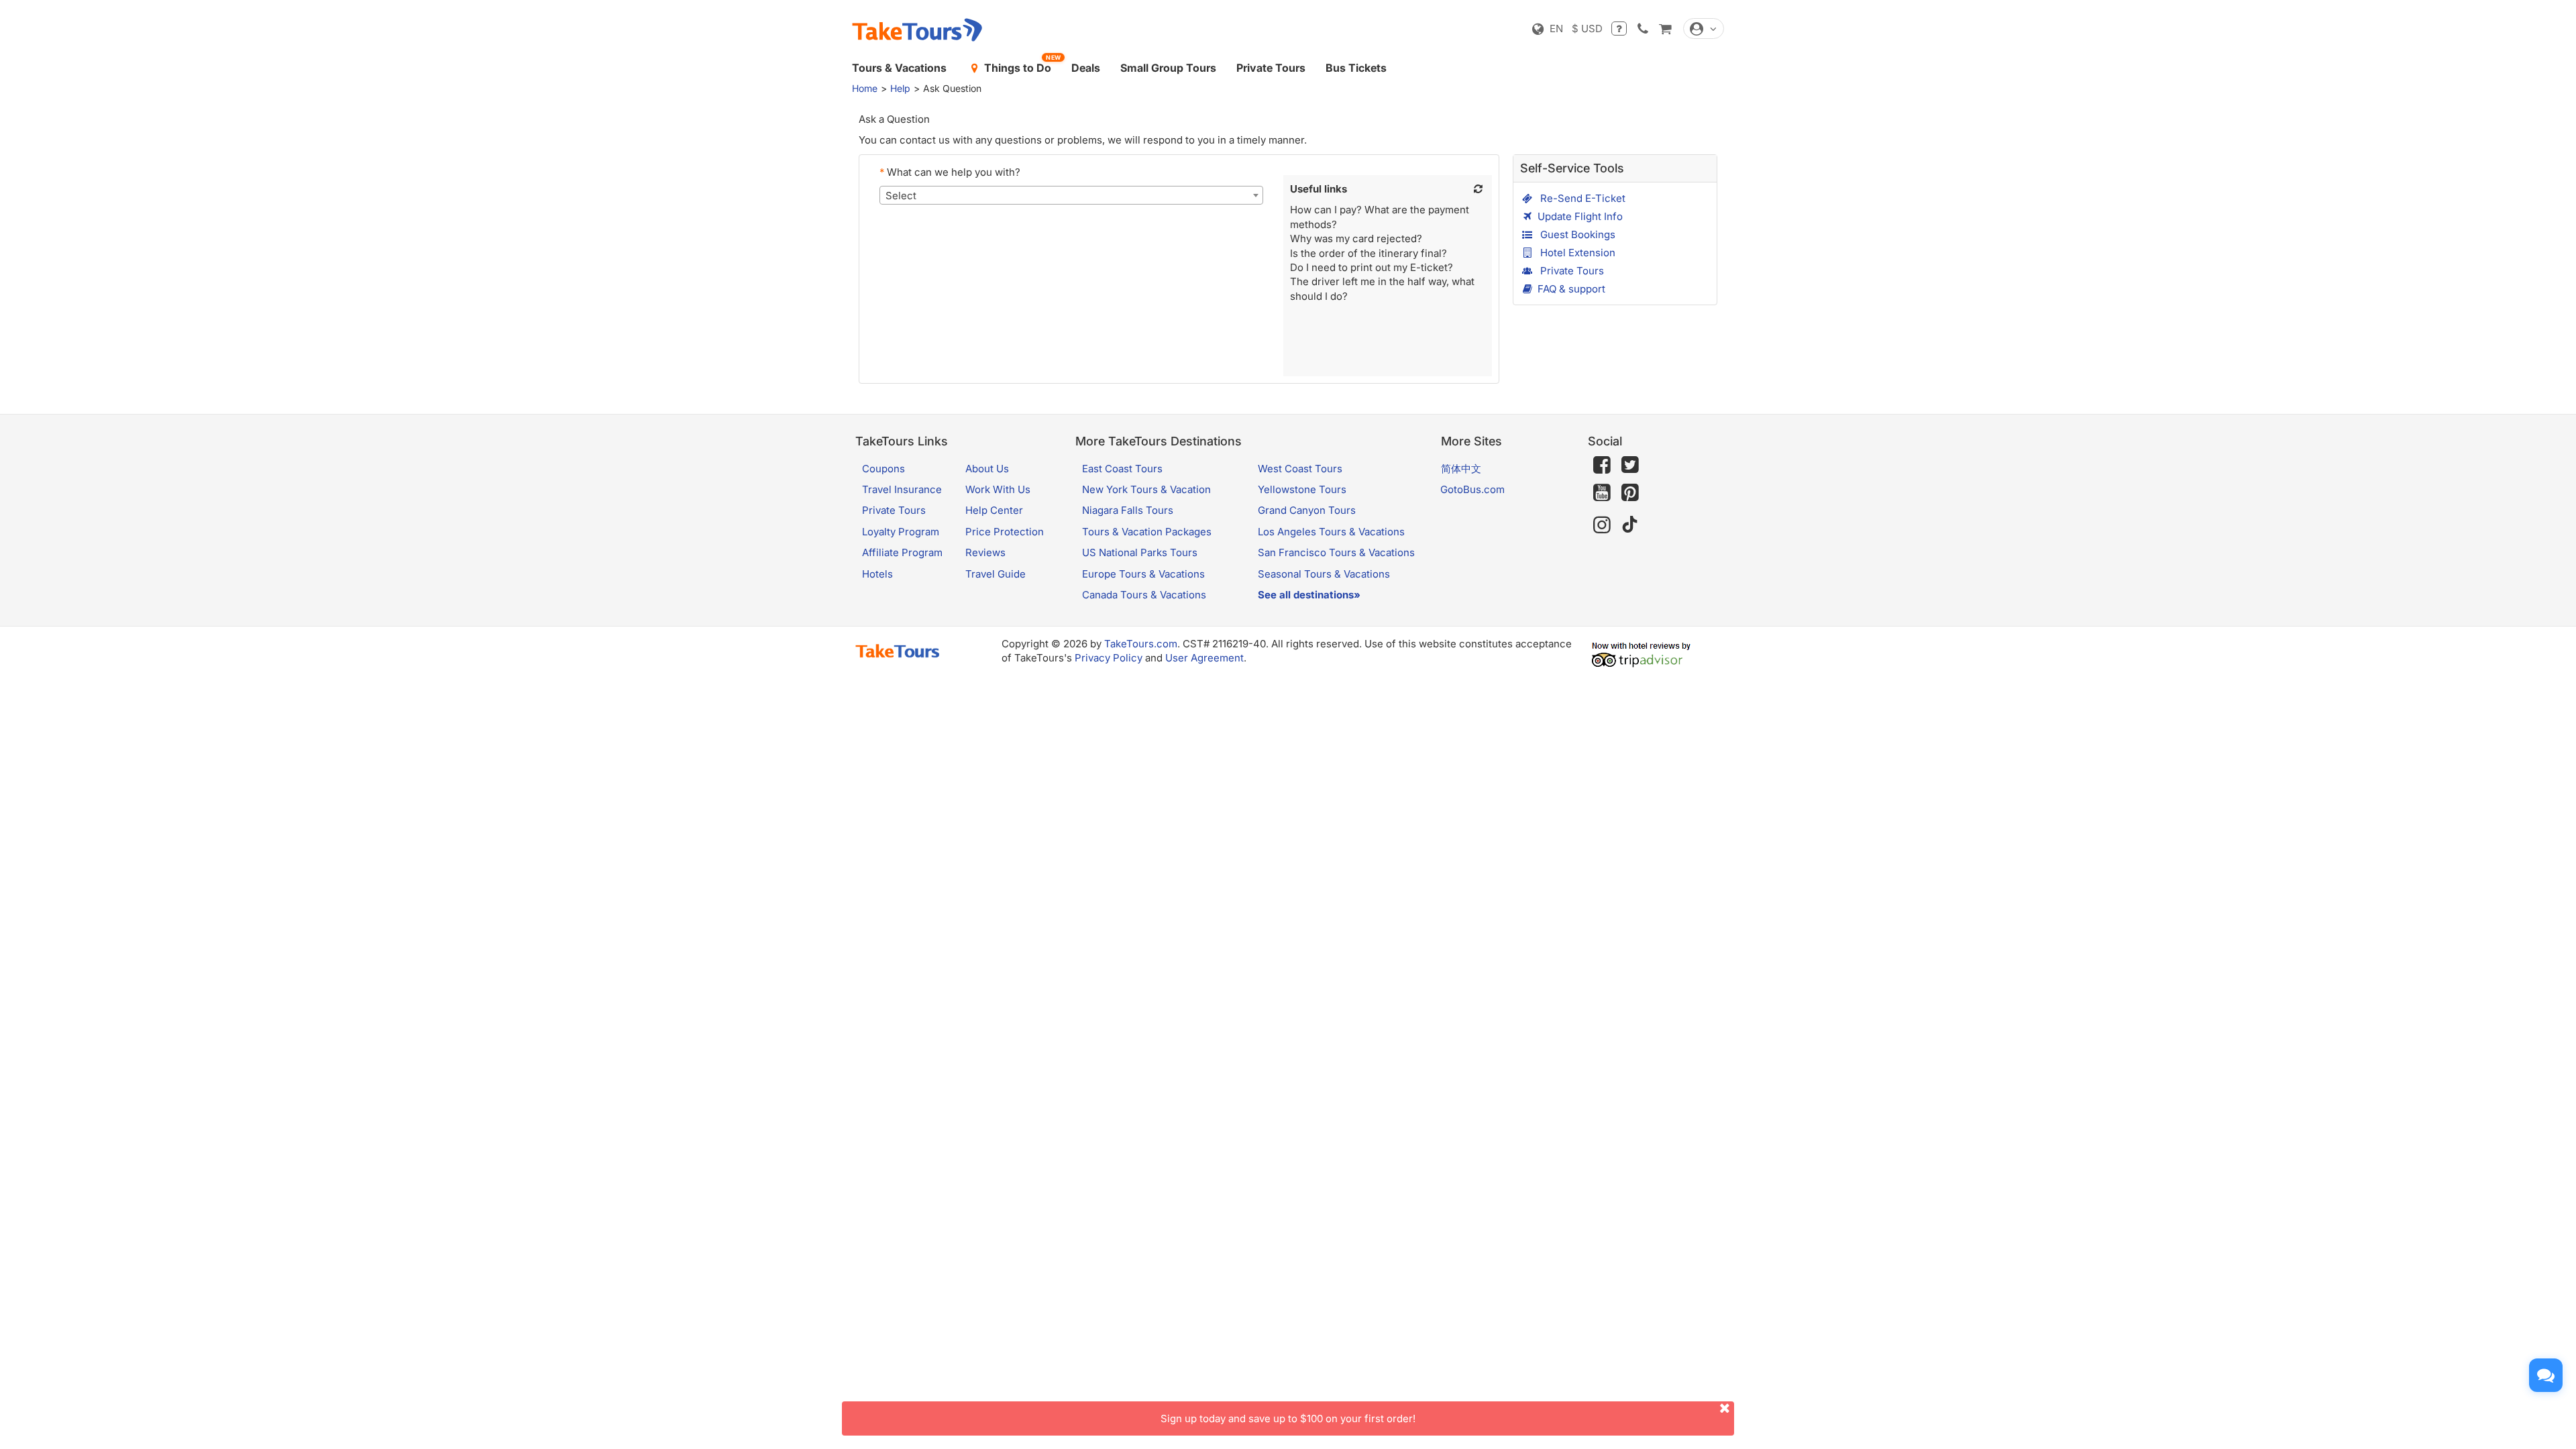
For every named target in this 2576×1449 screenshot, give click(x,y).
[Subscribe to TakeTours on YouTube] (1602, 493)
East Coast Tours (1122, 469)
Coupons (883, 469)
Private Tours (1271, 68)
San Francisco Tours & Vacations (1336, 552)
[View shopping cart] (1665, 29)
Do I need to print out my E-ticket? (1372, 267)
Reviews (985, 552)
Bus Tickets (1356, 68)
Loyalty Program (901, 532)
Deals (1086, 68)
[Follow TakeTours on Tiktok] (1630, 525)
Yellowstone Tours (1302, 489)
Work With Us (998, 489)
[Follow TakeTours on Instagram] (1602, 525)
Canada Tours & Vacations (1144, 595)
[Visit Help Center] (1619, 29)
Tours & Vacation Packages (1147, 532)
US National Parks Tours (1140, 552)
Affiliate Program (902, 552)
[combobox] (1071, 195)
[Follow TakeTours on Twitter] (1630, 465)
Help (900, 88)
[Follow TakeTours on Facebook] (1602, 465)
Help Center (994, 510)
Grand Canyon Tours (1307, 510)
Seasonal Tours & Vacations (1324, 574)
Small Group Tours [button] (1168, 68)
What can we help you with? (950, 172)
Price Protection (1005, 532)
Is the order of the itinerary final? (1368, 253)
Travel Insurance (902, 489)
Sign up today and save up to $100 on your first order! (1288, 1418)
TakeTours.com (1141, 644)
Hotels (877, 574)
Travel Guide (996, 574)
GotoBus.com (1472, 489)
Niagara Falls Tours (1128, 510)
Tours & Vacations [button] (899, 68)
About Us (987, 469)
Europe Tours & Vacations (1143, 574)
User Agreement (1204, 658)
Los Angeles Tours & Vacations (1331, 532)
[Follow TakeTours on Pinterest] (1630, 493)
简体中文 (1461, 469)
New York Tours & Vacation (1146, 489)
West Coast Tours (1300, 469)
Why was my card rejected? (1356, 238)
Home (865, 88)
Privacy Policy (1109, 658)
